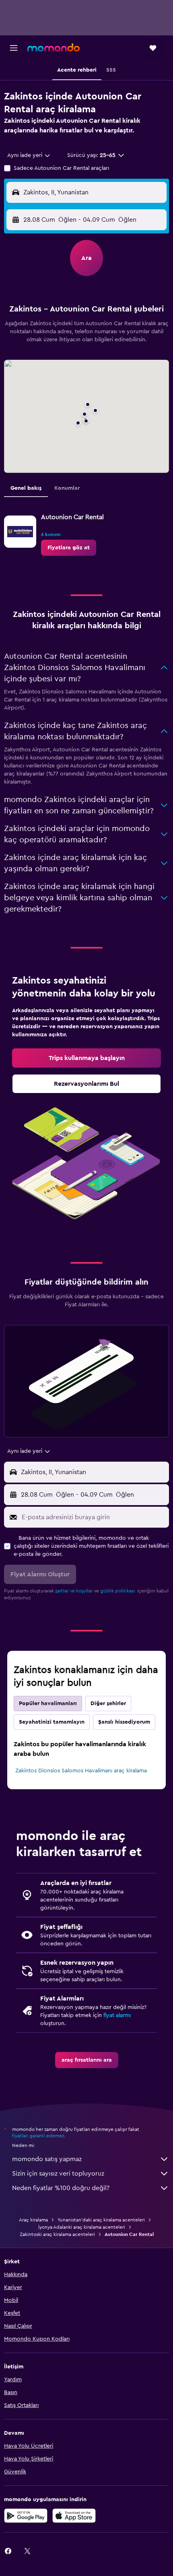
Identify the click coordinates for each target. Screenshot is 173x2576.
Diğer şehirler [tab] (108, 1704)
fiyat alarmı (117, 2015)
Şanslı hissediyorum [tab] (124, 1722)
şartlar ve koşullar (74, 1591)
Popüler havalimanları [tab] (48, 1704)
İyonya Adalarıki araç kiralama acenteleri (82, 2227)
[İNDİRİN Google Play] (26, 2516)
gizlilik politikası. (118, 1591)
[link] (69, 548)
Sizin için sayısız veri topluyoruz (58, 2174)
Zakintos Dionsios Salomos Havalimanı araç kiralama (81, 1771)
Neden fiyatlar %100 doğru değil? (61, 2188)
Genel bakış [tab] (26, 488)
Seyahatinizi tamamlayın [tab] (52, 1722)
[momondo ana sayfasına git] (54, 47)
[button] (14, 48)
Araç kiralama (33, 2220)
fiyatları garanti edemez (38, 2136)
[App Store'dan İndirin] (74, 2516)
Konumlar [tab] (67, 488)
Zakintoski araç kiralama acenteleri (57, 2234)
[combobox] (29, 155)
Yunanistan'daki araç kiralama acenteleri (101, 2220)
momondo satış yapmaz (47, 2159)
